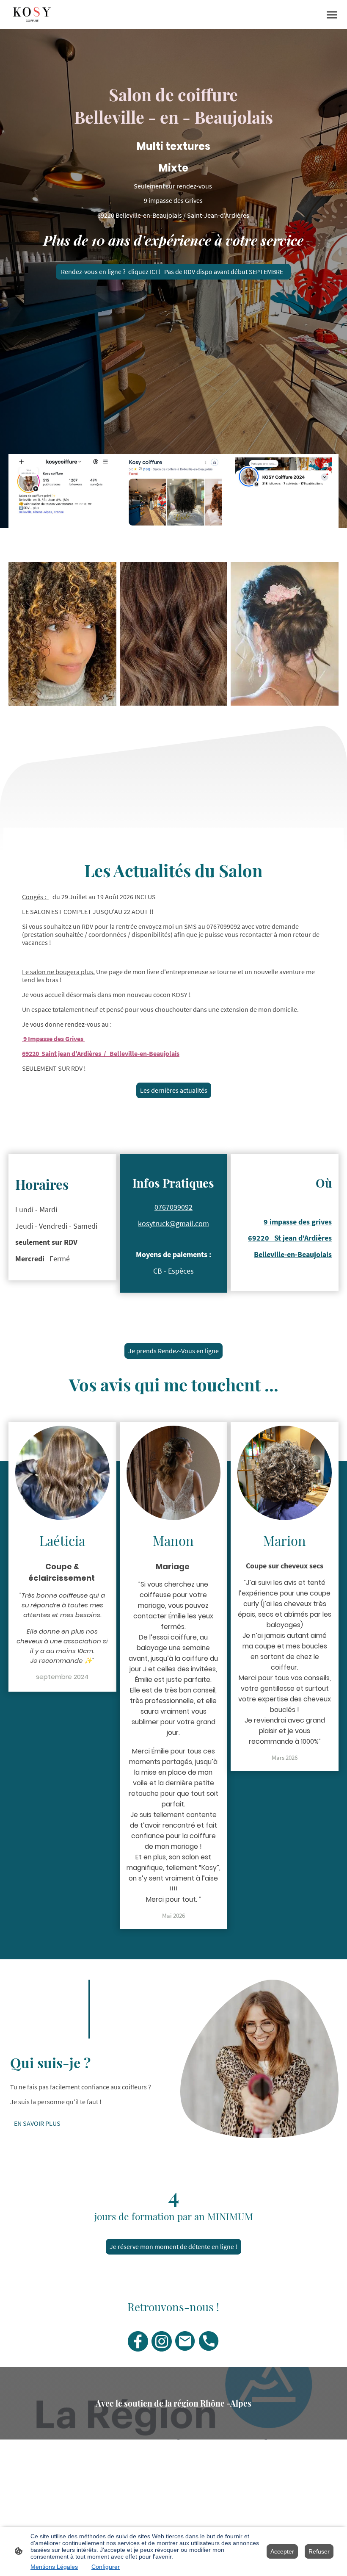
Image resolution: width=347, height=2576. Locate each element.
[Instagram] (162, 2341)
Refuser (319, 2551)
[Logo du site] (32, 15)
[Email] (185, 2341)
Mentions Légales (54, 2567)
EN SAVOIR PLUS (37, 2123)
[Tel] (209, 2341)
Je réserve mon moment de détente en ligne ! (173, 2247)
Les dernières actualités (174, 1090)
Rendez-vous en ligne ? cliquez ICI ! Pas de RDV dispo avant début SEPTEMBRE (173, 272)
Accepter (282, 2551)
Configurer (106, 2567)
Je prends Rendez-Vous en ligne (173, 1351)
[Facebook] (138, 2341)
